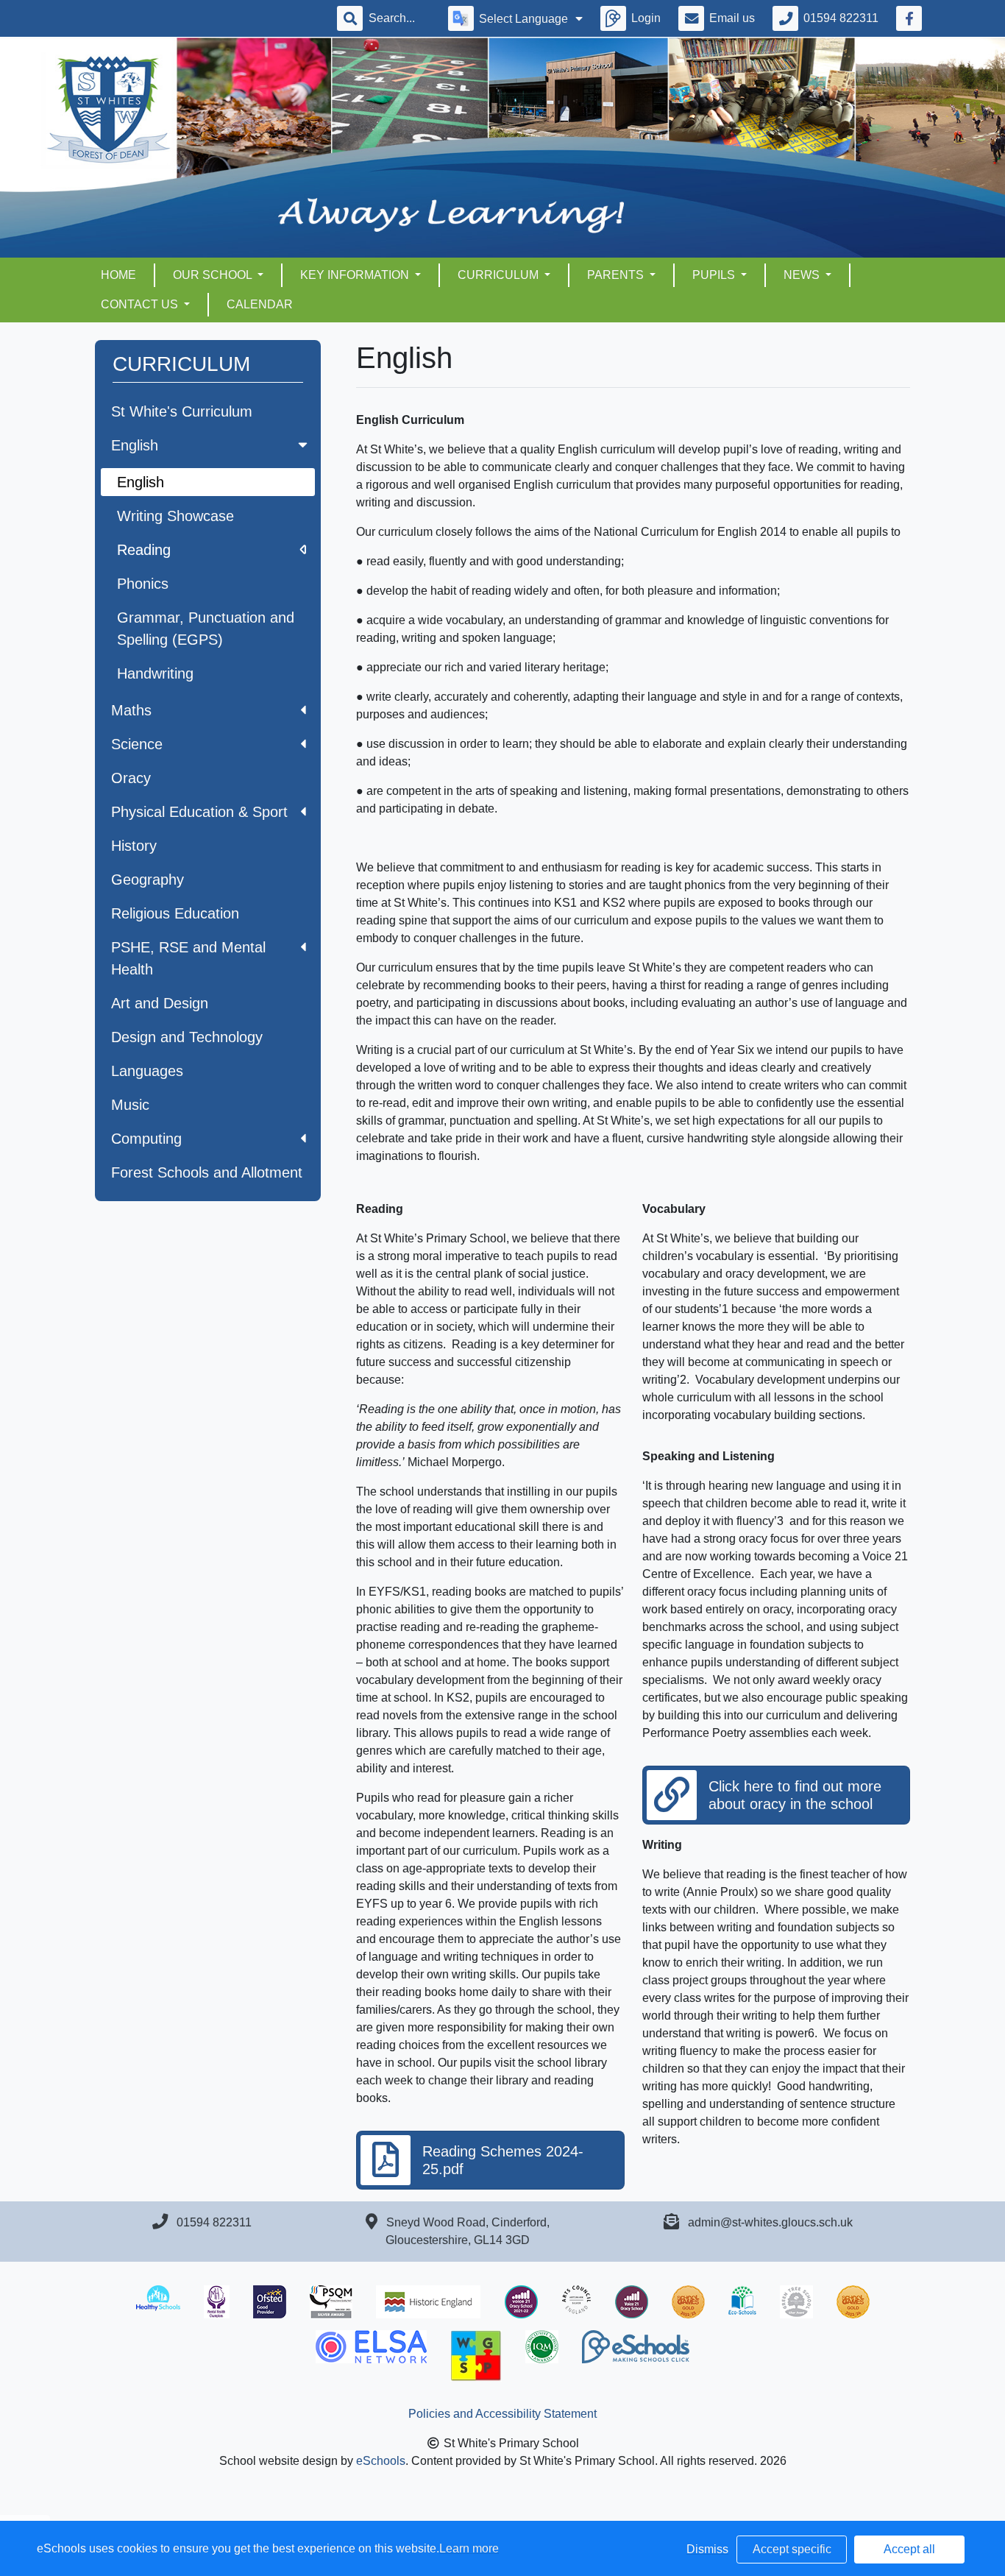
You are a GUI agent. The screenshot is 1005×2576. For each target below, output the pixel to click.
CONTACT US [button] (141, 304)
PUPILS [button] (715, 275)
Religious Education (175, 913)
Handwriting (155, 673)
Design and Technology (187, 1037)
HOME (118, 275)
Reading (144, 550)
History (134, 846)
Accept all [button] (909, 2549)
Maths (131, 710)
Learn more (469, 2548)
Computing (146, 1139)
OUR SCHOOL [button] (214, 275)
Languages (147, 1071)
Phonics (143, 584)
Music (130, 1105)
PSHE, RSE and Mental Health (188, 958)
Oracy (131, 778)
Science (137, 744)
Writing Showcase (175, 516)
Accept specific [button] (792, 2549)
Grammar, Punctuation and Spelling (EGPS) (206, 629)
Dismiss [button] (707, 2549)
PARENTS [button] (617, 275)
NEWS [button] (803, 275)
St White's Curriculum (182, 411)
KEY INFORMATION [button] (356, 275)
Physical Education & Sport (199, 812)
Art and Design (160, 1003)
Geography (148, 880)
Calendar (260, 304)
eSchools (381, 2461)
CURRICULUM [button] (500, 275)
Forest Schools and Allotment (207, 1172)
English (135, 445)
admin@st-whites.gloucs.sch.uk (770, 2222)
